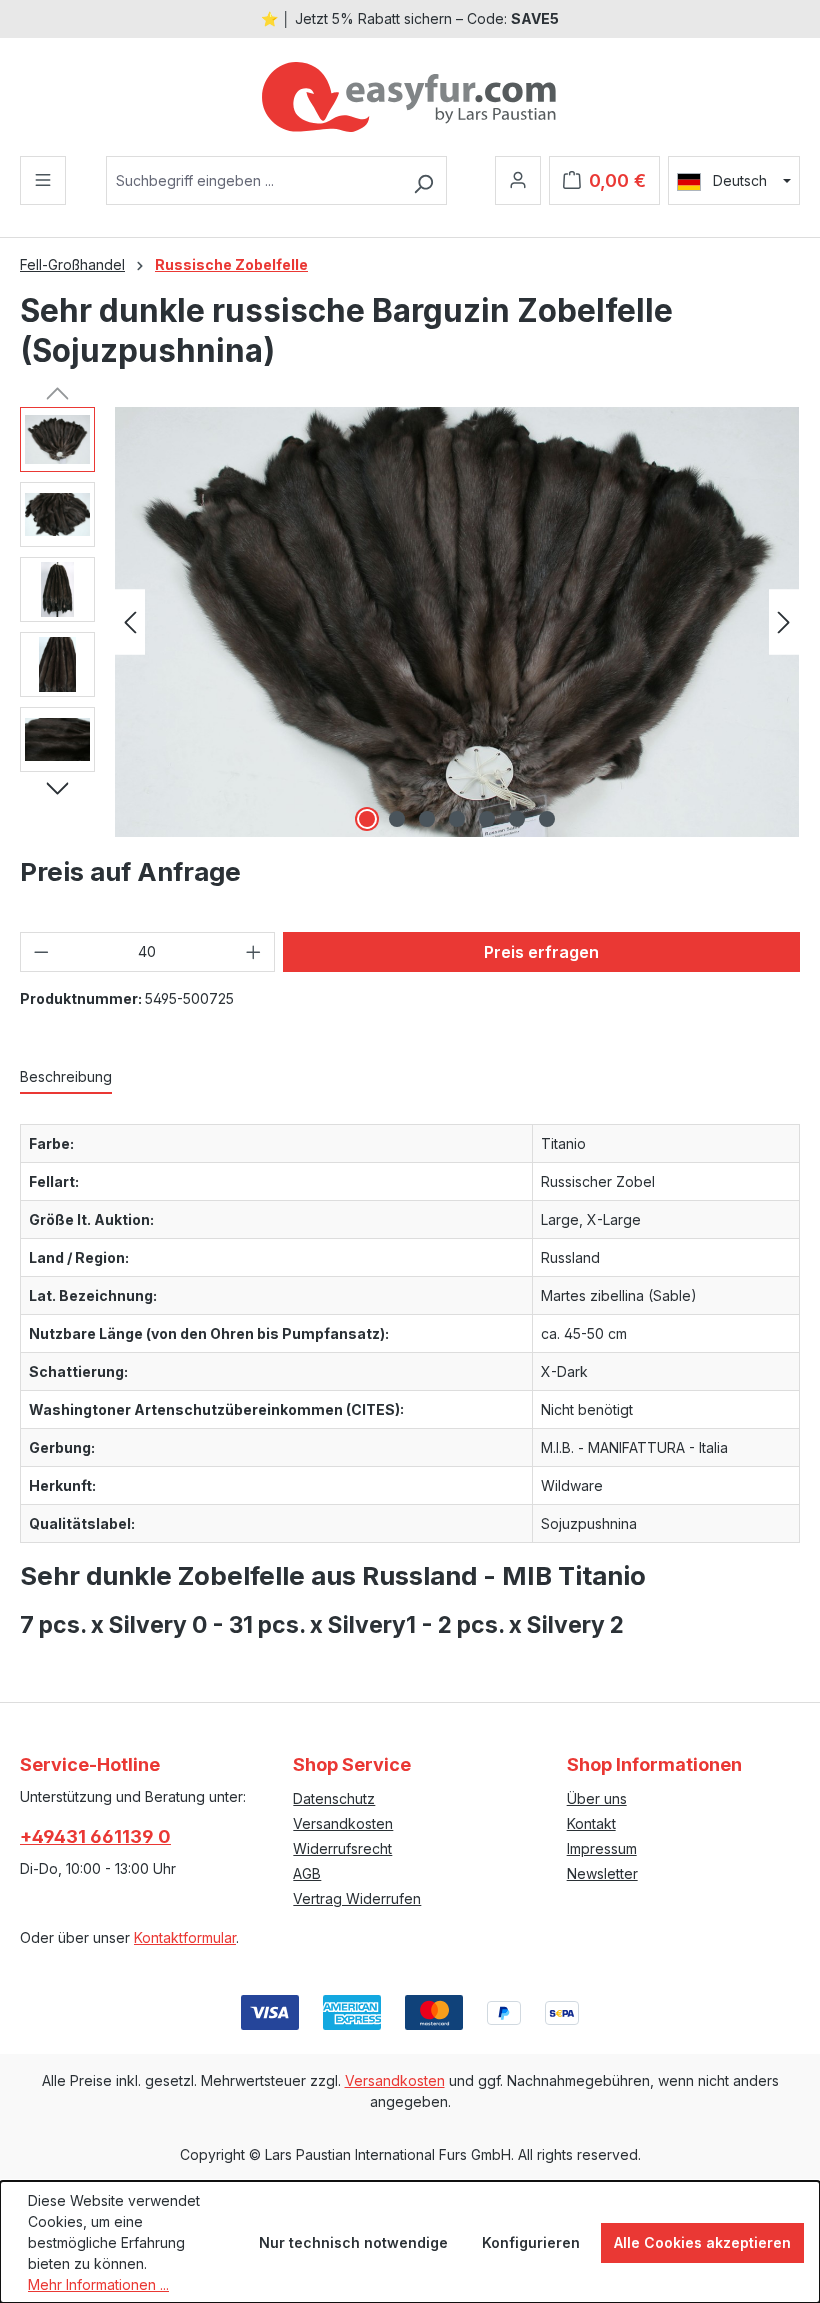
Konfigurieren (531, 2242)
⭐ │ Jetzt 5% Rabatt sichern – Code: (410, 18)
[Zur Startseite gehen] (410, 97)
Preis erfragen (541, 952)
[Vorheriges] (130, 622)
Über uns (597, 1798)
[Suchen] (423, 180)
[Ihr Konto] (518, 180)
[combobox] (253, 180)
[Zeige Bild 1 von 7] (367, 819)
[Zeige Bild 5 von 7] (487, 819)
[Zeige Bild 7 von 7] (547, 819)
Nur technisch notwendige (353, 2242)
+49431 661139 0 (95, 1836)
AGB (307, 1873)
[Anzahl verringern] (41, 952)
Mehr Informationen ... (98, 2284)
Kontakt (591, 1823)
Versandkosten (343, 1823)
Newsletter (602, 1873)
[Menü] (43, 180)
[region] (410, 622)
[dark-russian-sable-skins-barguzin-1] (457, 622)
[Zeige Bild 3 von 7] (427, 819)
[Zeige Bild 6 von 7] (517, 819)
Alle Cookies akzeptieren (702, 2242)
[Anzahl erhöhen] (254, 952)
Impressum (602, 1848)
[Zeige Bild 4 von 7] (457, 819)
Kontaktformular (185, 1937)
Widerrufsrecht (342, 1848)
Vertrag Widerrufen (357, 1898)
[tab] (66, 1077)
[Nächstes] (784, 622)
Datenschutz (334, 1798)
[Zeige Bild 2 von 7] (397, 819)
